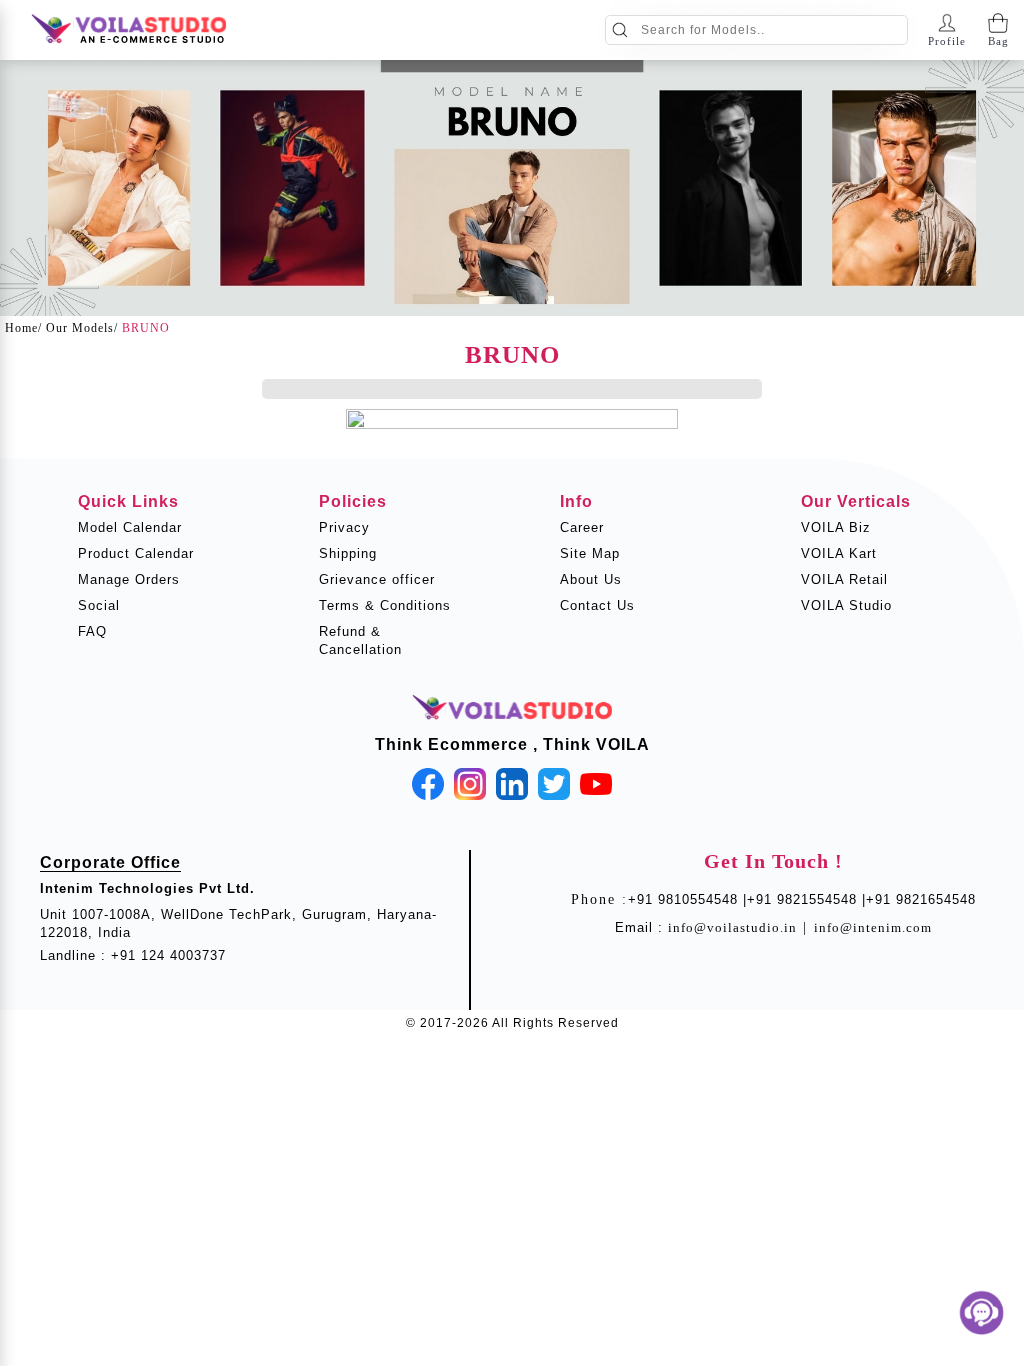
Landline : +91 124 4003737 (133, 955)
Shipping (348, 553)
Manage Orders (129, 579)
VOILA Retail (844, 579)
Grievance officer (377, 579)
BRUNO (146, 328)
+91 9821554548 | (806, 899)
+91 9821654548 (921, 899)
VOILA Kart (839, 553)
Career (582, 527)
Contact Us (597, 605)
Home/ (23, 328)
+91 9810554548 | (687, 899)
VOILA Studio (846, 605)
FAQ (92, 631)
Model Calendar (130, 527)
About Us (591, 579)
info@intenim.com (873, 927)
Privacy (344, 527)
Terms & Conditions (385, 605)
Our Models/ (82, 328)
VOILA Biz (836, 527)
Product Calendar (136, 553)
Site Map (590, 553)
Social (99, 605)
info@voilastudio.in (732, 927)
